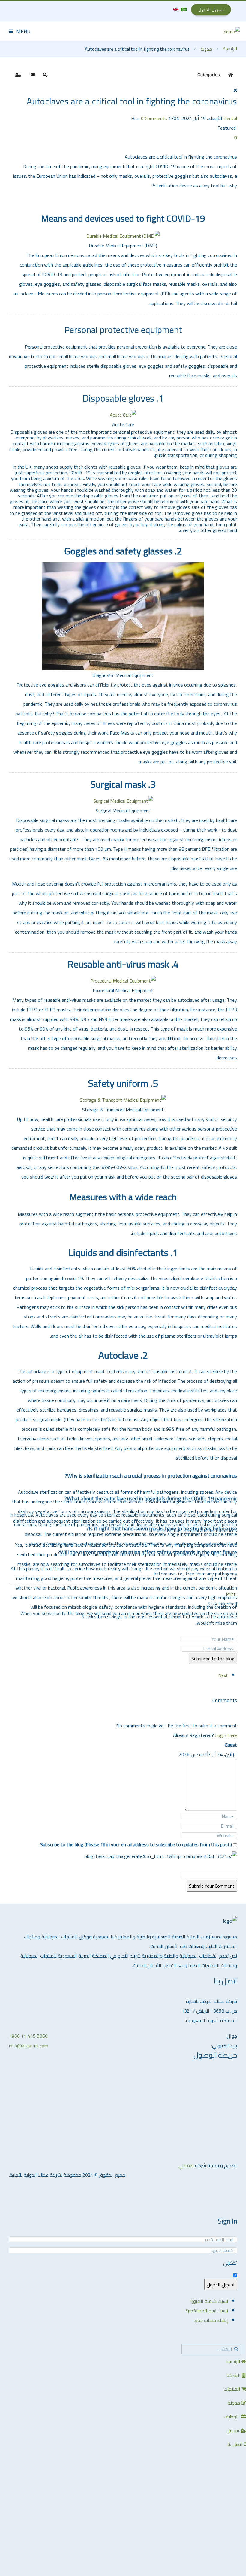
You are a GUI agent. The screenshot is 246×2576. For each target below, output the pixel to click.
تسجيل (234, 2430)
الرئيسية (230, 49)
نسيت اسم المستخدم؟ (207, 2311)
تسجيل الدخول (221, 2285)
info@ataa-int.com (29, 2046)
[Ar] (183, 9)
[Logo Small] (232, 31)
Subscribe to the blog (213, 1659)
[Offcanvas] (20, 31)
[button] (45, 75)
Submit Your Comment (212, 1886)
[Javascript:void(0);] (236, 147)
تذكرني (230, 2263)
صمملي (186, 2165)
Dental (230, 118)
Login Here (226, 1735)
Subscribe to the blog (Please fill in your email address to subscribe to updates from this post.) (136, 1844)
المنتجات (233, 2389)
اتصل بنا (236, 2444)
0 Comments (154, 118)
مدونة (206, 49)
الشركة (234, 2375)
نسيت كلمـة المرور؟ (209, 2301)
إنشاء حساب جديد (211, 2320)
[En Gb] (176, 9)
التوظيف (232, 2417)
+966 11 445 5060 (28, 2036)
